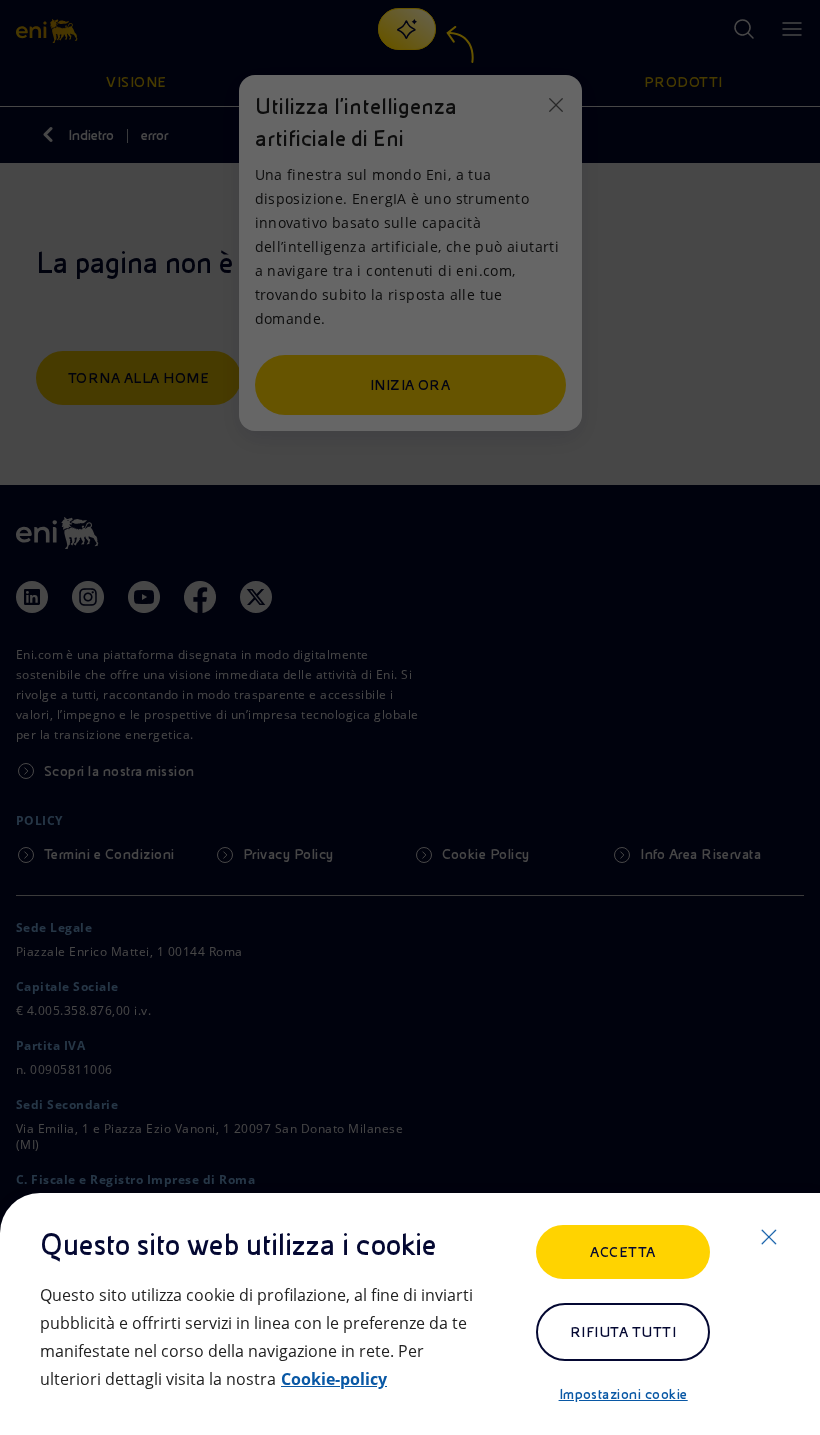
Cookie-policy (334, 1379)
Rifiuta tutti (623, 1332)
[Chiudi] (769, 1237)
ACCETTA (622, 1252)
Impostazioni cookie (623, 1394)
